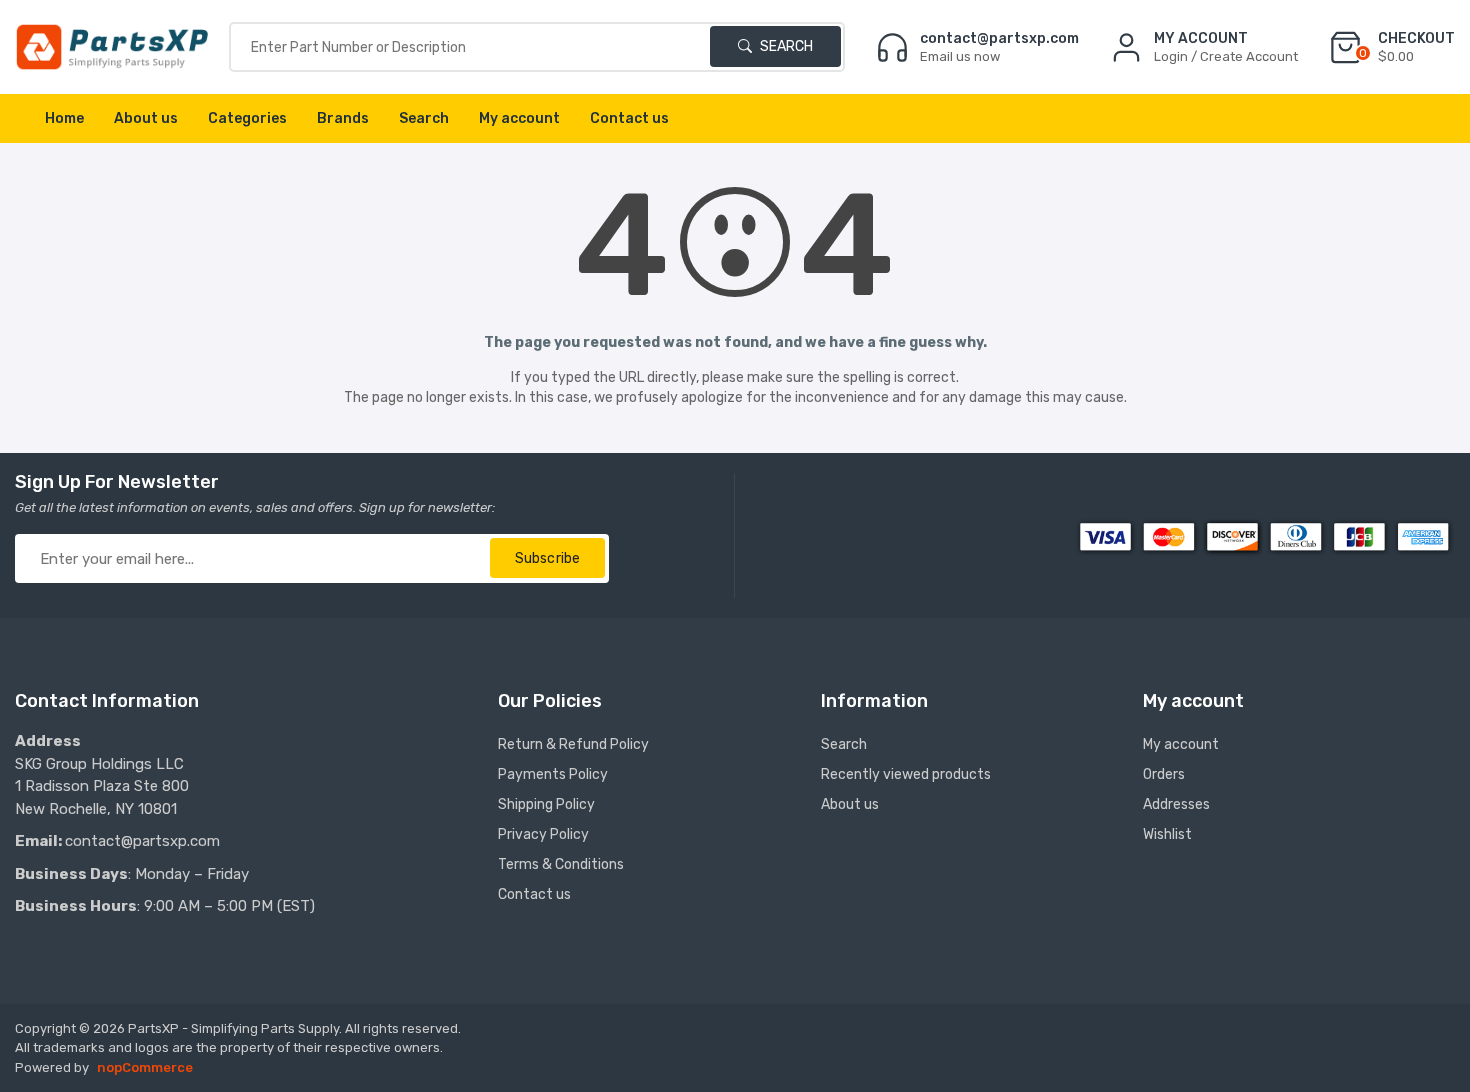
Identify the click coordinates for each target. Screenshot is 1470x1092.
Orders (1164, 774)
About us (146, 118)
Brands (343, 118)
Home (64, 118)
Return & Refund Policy (573, 744)
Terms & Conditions (561, 864)
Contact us (629, 118)
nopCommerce (145, 1067)
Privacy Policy (543, 834)
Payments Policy (553, 774)
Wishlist (1167, 834)
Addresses (1176, 804)
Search (785, 46)
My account (519, 118)
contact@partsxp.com (142, 841)
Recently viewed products (906, 774)
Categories (247, 118)
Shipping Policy (546, 804)
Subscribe (547, 558)
